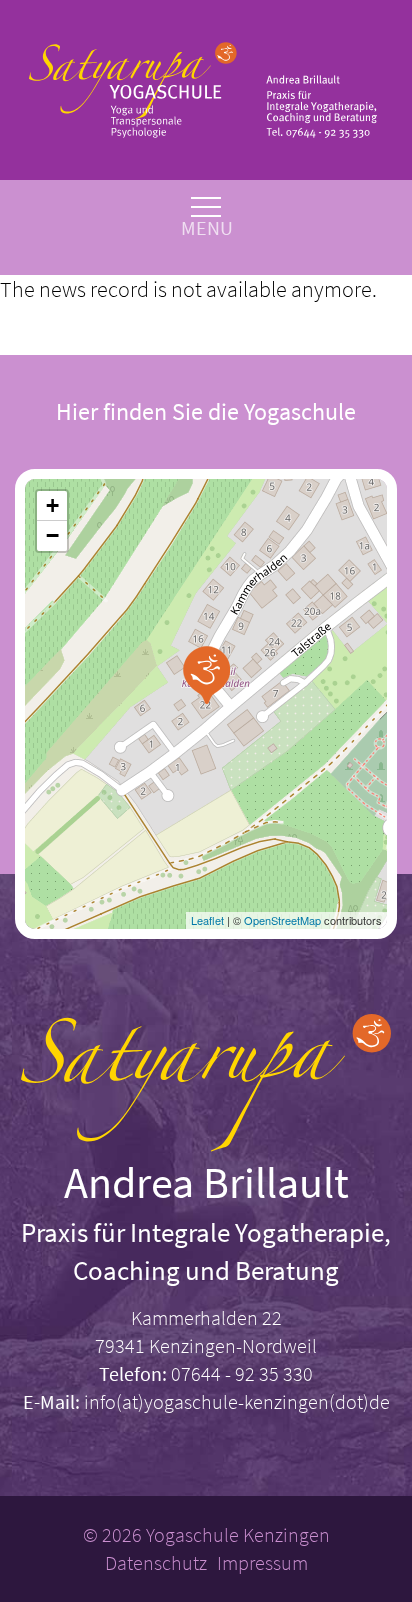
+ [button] (52, 505)
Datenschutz (156, 1562)
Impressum (262, 1562)
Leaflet (207, 920)
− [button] (52, 535)
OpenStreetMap (282, 920)
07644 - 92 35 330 (242, 1373)
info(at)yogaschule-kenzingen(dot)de (237, 1401)
